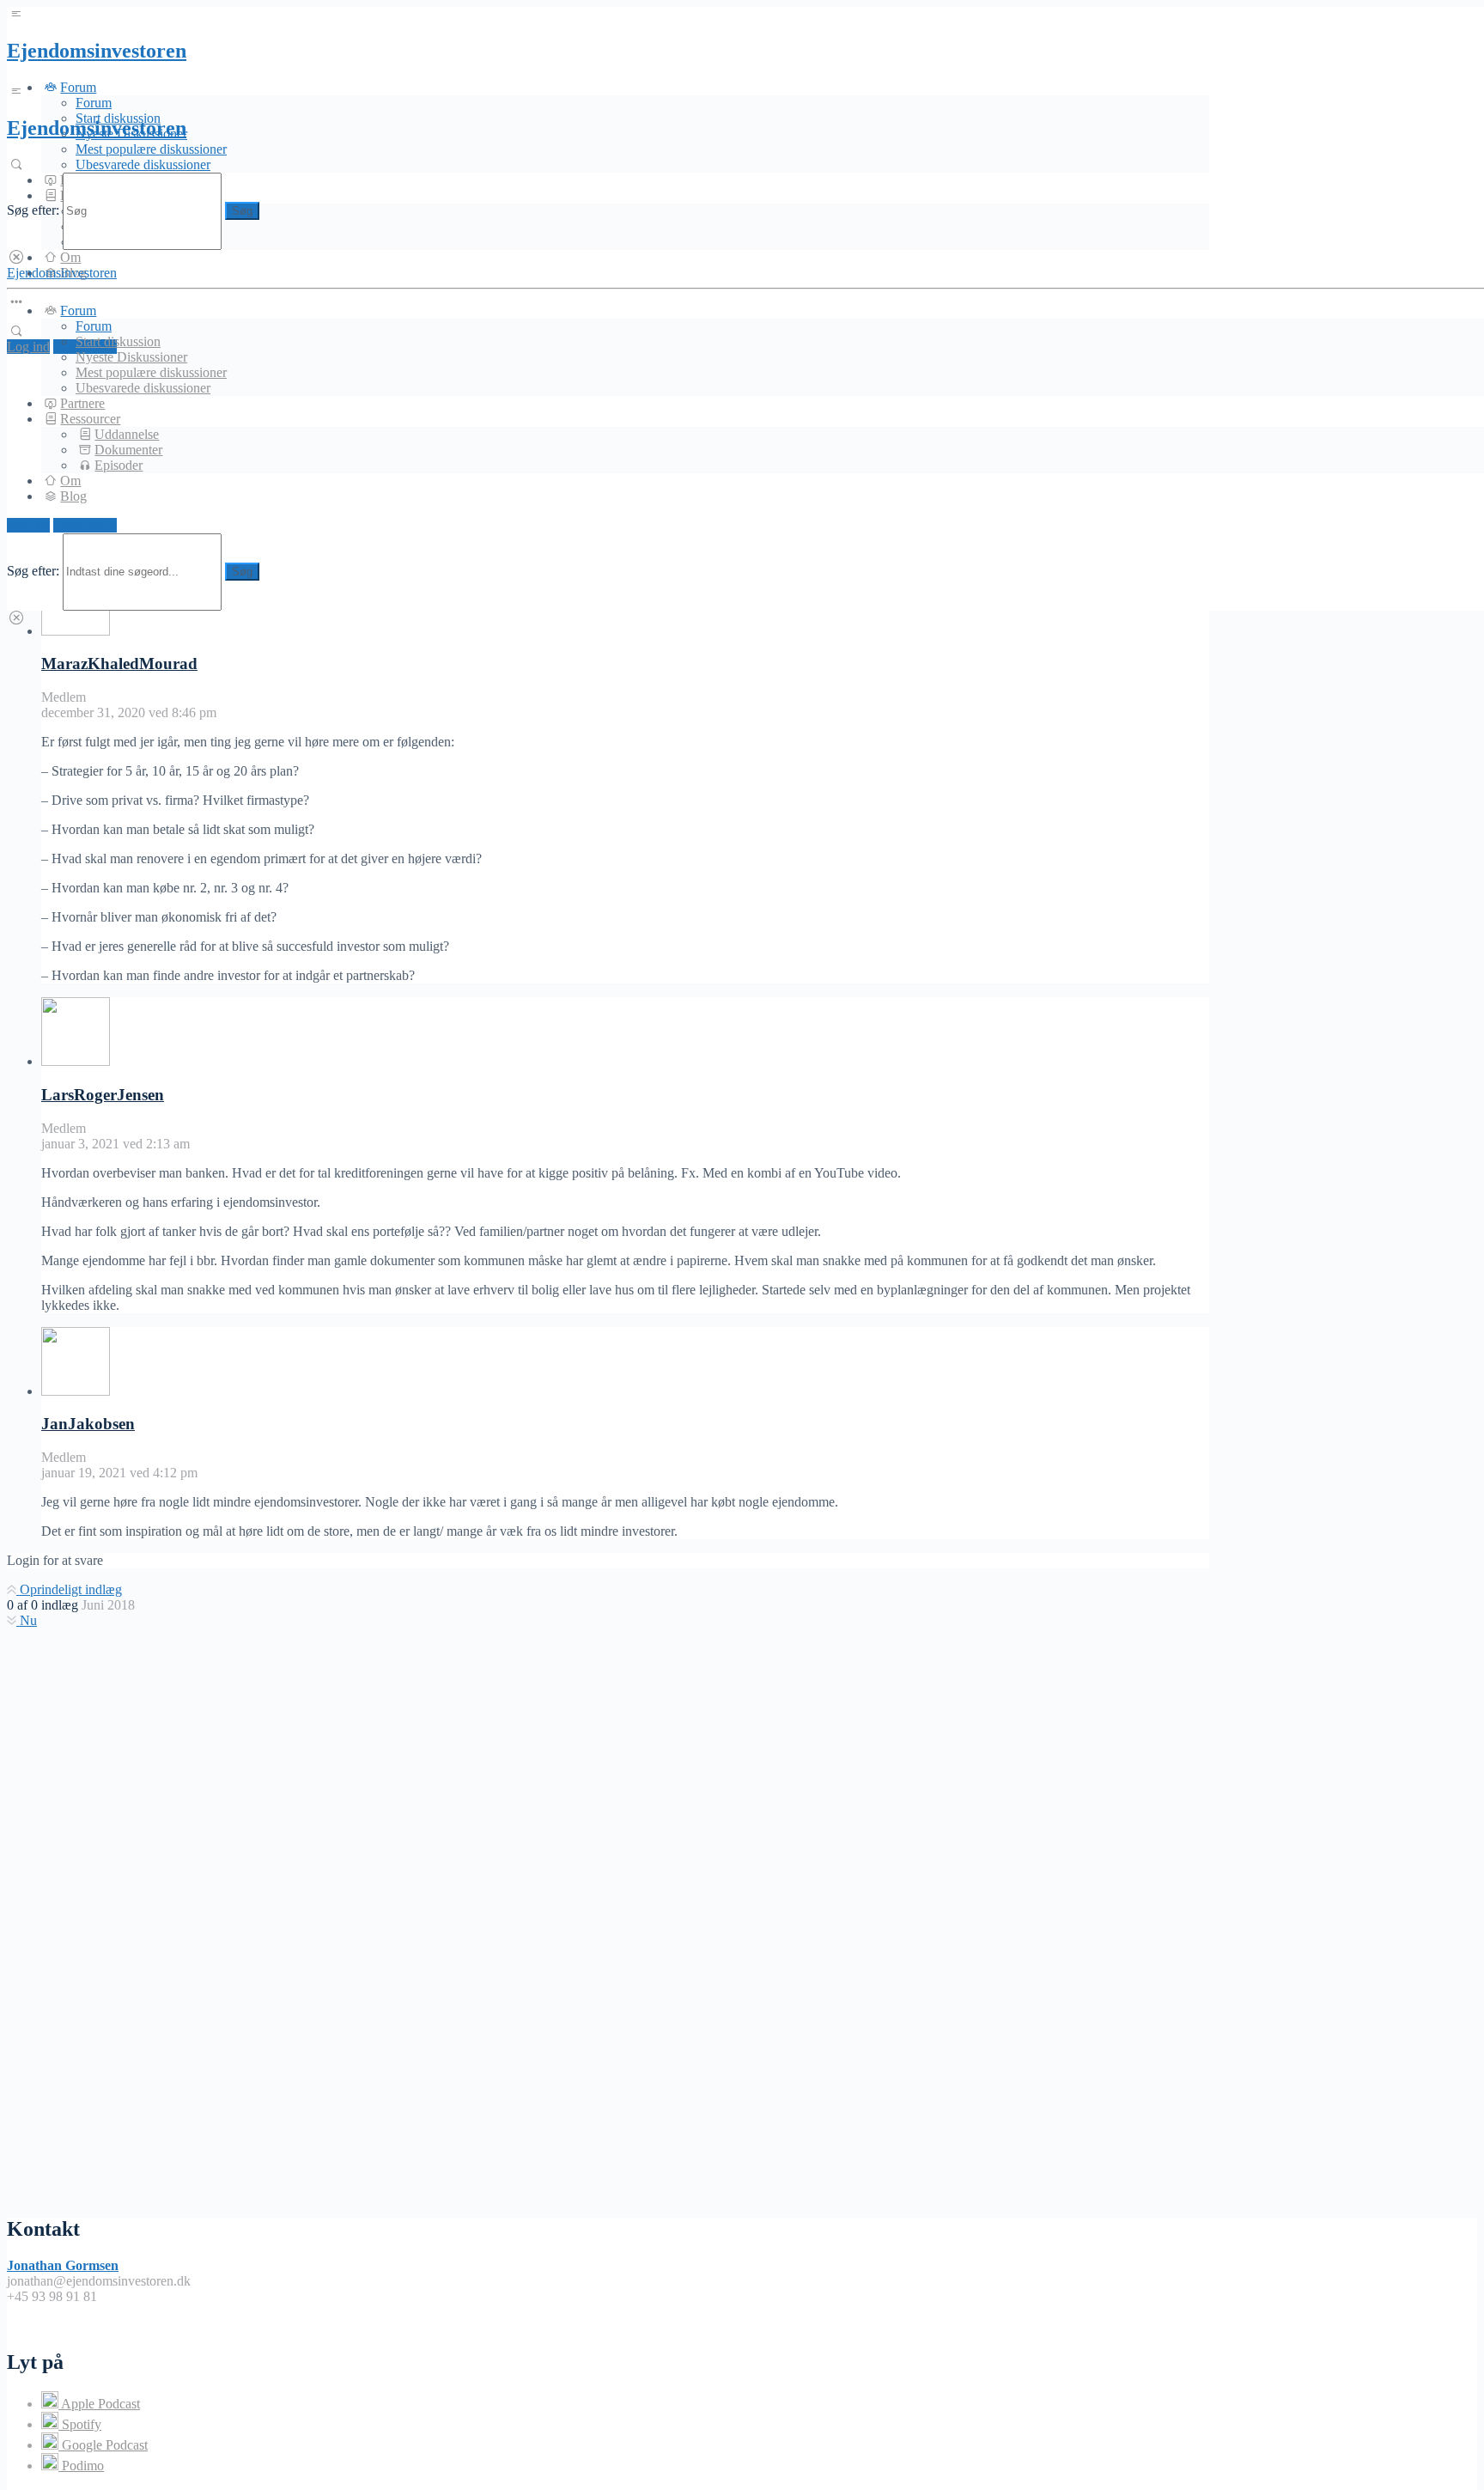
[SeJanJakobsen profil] (76, 1391)
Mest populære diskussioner (151, 149)
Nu (27, 1620)
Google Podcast (103, 2445)
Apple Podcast (99, 2404)
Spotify (80, 2424)
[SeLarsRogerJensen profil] (76, 1061)
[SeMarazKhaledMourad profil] (76, 631)
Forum (94, 103)
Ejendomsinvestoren (97, 51)
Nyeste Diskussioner (131, 357)
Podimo (81, 2466)
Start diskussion (118, 341)
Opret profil (85, 525)
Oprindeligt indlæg (69, 1589)
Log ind (28, 347)
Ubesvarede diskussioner (143, 164)
